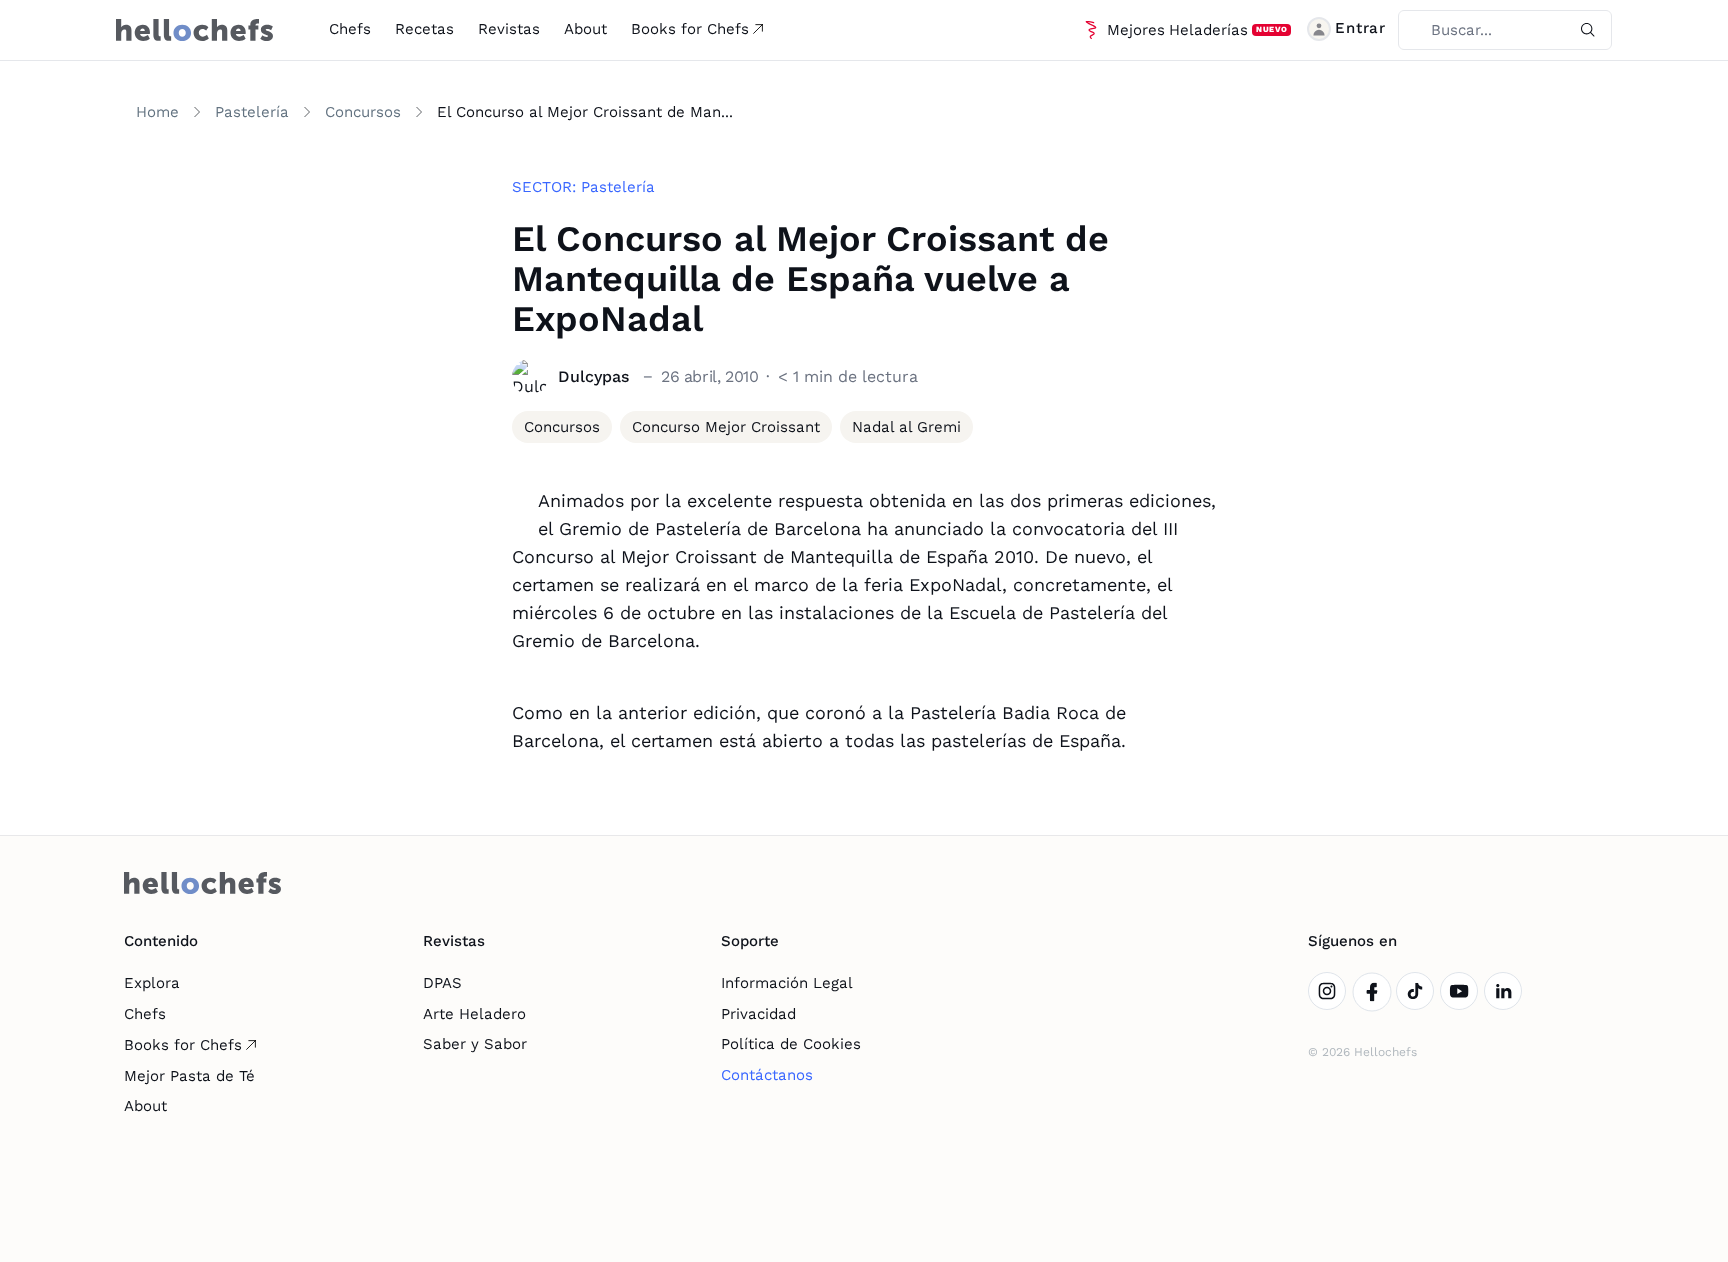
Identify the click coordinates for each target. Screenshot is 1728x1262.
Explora (152, 983)
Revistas (509, 29)
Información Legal (787, 983)
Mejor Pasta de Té (189, 1076)
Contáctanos (767, 1075)
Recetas (424, 29)
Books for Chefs (690, 29)
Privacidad (758, 1014)
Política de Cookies (791, 1044)
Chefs (350, 29)
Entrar (1360, 28)
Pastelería (252, 112)
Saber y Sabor (475, 1044)
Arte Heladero (474, 1014)
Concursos (363, 112)
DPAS (442, 983)
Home (157, 112)
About (585, 29)
